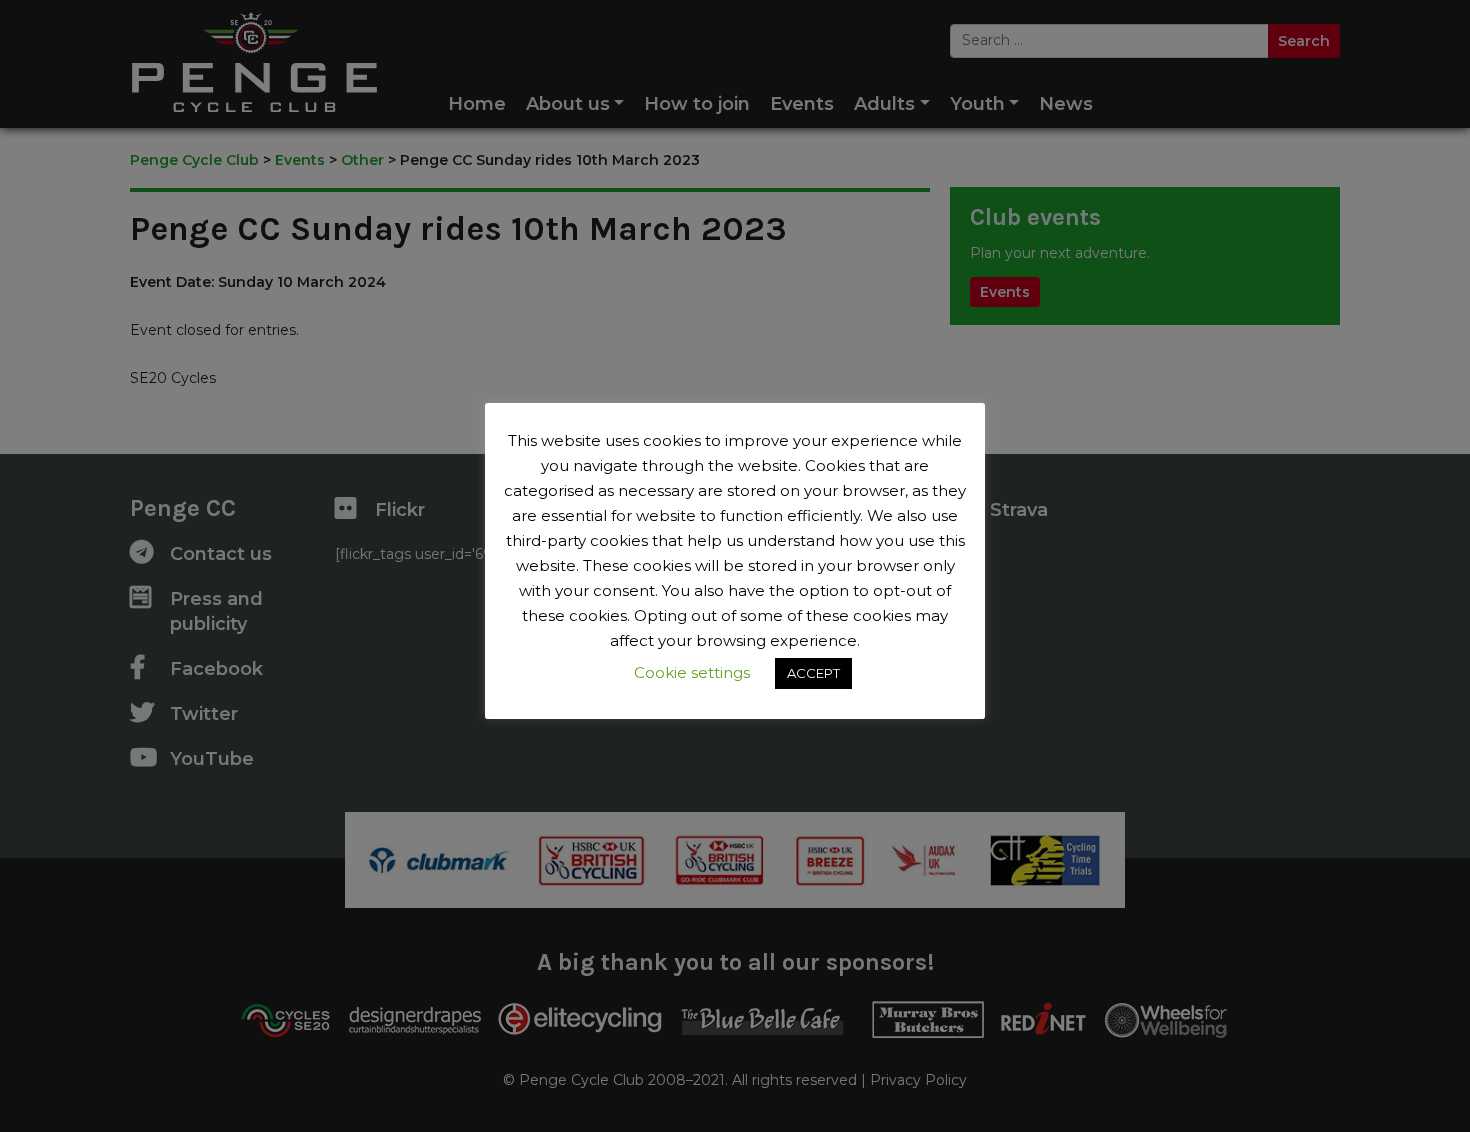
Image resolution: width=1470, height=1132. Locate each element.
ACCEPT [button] (813, 673)
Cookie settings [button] (692, 672)
